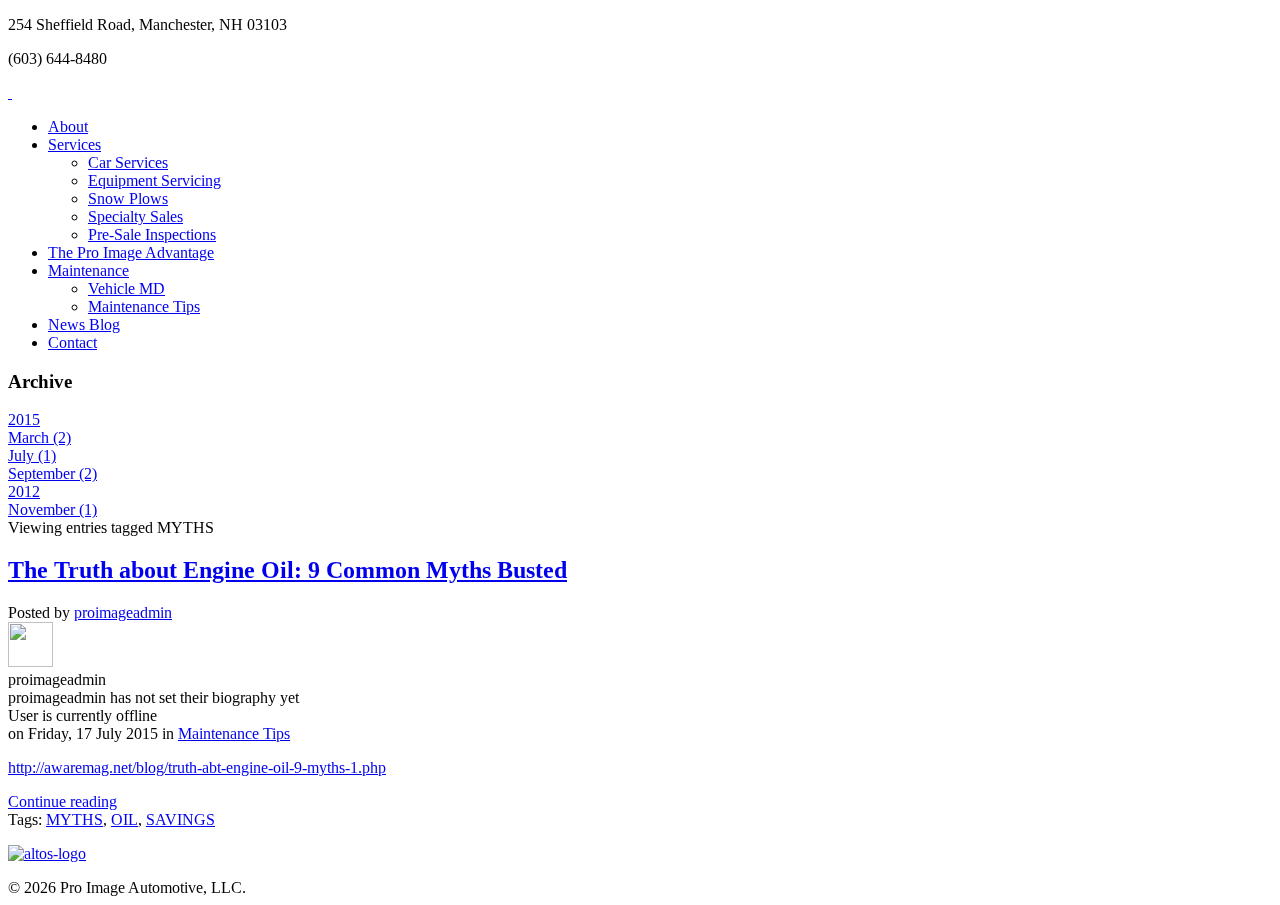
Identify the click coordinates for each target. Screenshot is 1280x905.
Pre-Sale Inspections (152, 234)
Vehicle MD (126, 288)
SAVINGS (180, 819)
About (68, 126)
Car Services (128, 162)
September (52, 473)
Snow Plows (128, 198)
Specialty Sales (135, 216)
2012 (24, 491)
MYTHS (74, 819)
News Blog (84, 324)
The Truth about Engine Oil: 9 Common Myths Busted (287, 570)
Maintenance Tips (144, 306)
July (32, 455)
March (39, 437)
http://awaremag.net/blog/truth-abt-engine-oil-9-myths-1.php (197, 767)
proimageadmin (123, 612)
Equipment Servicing (154, 180)
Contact (72, 342)
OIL (124, 819)
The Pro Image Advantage (131, 252)
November (52, 509)
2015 (24, 419)
